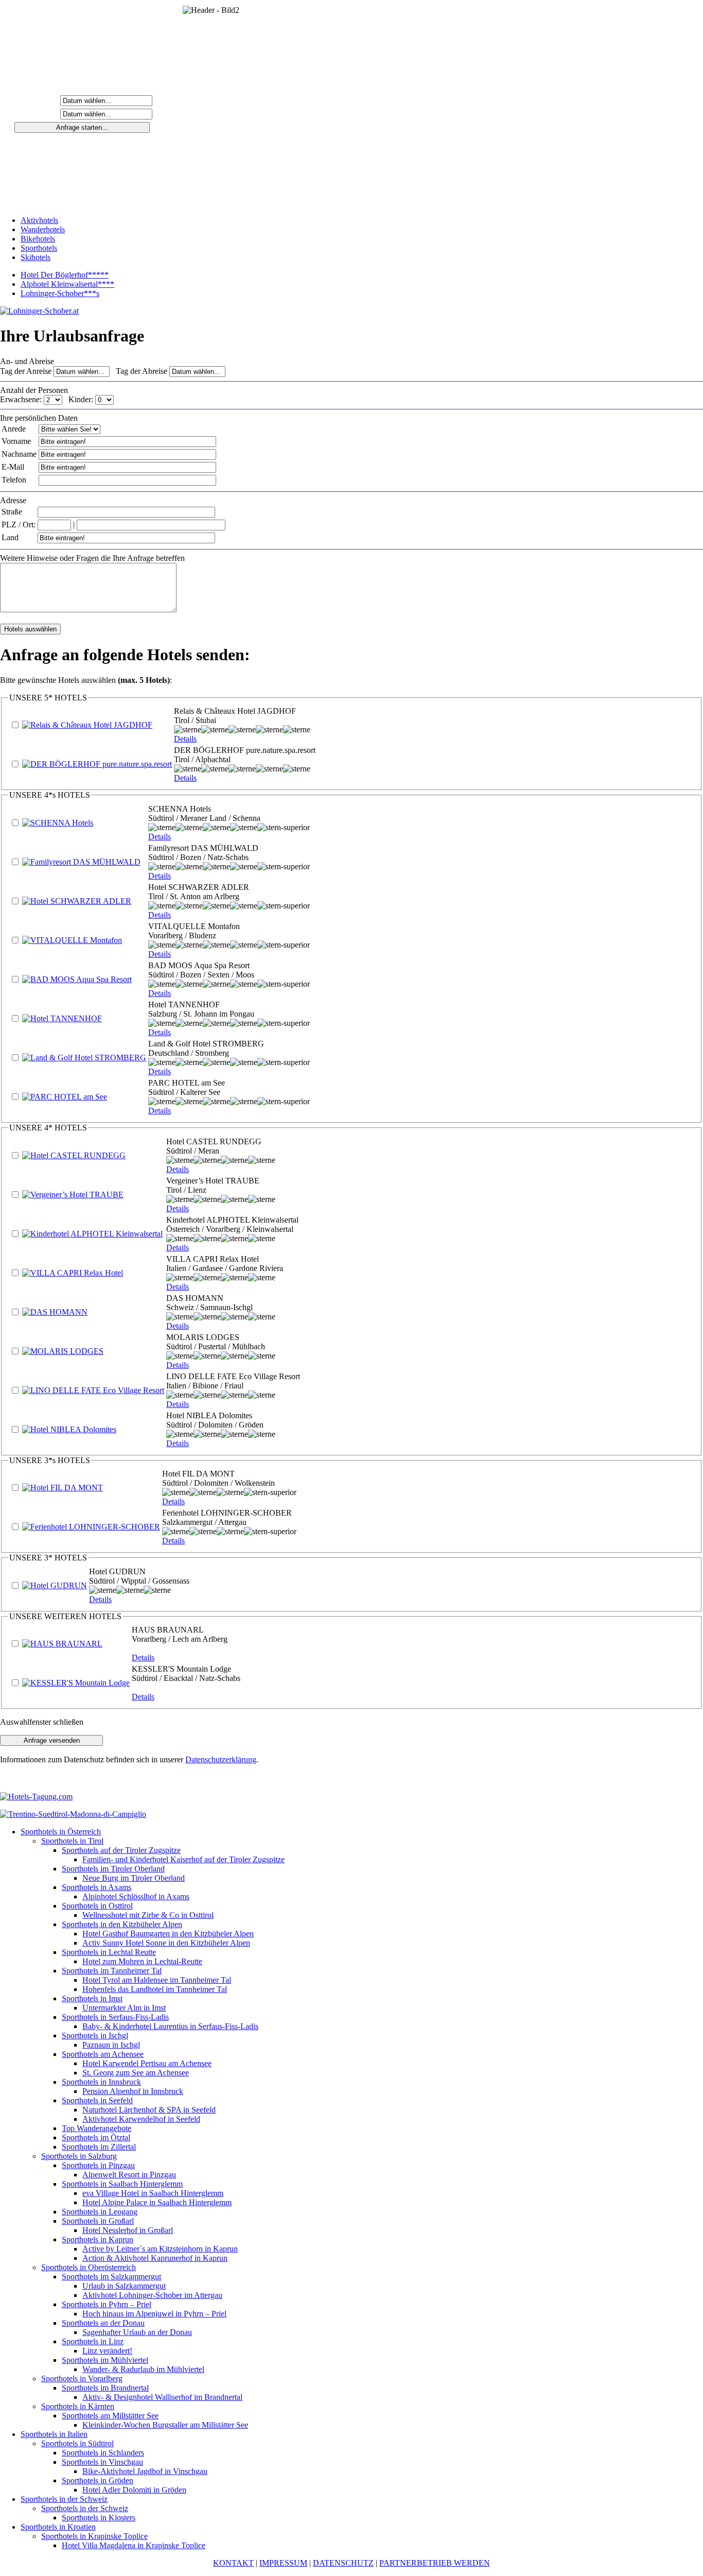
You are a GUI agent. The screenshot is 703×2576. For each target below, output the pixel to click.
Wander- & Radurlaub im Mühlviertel (143, 2369)
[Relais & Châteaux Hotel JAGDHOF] (87, 725)
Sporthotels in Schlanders (103, 2453)
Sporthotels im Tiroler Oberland (113, 1869)
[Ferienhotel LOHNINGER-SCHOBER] (91, 1527)
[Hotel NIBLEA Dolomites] (69, 1429)
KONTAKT (233, 2563)
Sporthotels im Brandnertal (105, 2388)
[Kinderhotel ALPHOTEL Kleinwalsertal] (92, 1234)
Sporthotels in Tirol (72, 1841)
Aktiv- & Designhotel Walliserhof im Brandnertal (162, 2397)
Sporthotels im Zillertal (99, 2147)
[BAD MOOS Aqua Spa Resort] (77, 979)
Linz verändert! (107, 2351)
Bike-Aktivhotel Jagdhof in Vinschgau (145, 2471)
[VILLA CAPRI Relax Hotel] (73, 1273)
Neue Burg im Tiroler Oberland (134, 1878)
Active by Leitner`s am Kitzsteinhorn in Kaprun (160, 2249)
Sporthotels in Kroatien (58, 2527)
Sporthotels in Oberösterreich (89, 2267)
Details (185, 739)
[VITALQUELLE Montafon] (72, 940)
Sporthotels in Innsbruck (101, 2082)
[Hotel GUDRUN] (55, 1585)
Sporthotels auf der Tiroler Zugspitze (121, 1850)
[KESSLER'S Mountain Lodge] (76, 1683)
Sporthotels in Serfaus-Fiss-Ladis (115, 2017)
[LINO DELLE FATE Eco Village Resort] (93, 1390)
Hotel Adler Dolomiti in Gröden (134, 2490)
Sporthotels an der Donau (103, 2323)
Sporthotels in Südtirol (77, 2443)
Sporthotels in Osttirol (97, 1906)
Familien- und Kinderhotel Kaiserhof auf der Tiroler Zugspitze (183, 1859)
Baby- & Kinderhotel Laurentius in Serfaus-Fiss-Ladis (170, 2026)
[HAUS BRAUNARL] (62, 1644)
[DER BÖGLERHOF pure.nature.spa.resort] (97, 764)
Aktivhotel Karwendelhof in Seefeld (141, 2119)
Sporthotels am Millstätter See (110, 2416)
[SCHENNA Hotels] (58, 823)
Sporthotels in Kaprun (98, 2239)
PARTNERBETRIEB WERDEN (435, 2563)
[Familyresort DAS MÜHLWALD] (81, 862)
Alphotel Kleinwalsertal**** (67, 284)
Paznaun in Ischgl (111, 2045)
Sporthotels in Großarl (98, 2221)
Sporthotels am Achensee (103, 2054)
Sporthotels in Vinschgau (102, 2462)
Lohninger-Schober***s (60, 293)
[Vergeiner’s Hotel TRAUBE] (73, 1195)
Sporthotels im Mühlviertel (105, 2360)
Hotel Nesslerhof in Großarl (128, 2230)
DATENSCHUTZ (343, 2563)
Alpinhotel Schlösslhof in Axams (136, 1896)
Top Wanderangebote (96, 2128)
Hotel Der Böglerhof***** (65, 275)
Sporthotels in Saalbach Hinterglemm (122, 2184)
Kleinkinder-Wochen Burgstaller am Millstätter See (165, 2425)
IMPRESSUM (283, 2563)
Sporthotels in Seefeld (97, 2100)
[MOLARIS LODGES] (63, 1351)
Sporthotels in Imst (92, 1998)
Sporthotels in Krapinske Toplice (94, 2536)
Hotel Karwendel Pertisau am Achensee (147, 2063)
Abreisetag (38, 114)
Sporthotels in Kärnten (78, 2406)
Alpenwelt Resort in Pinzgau (129, 2175)
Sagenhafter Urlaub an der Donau (137, 2332)
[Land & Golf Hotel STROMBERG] (84, 1058)
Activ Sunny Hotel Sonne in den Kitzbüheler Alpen (166, 1943)
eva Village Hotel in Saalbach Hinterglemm (153, 2193)
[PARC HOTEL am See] (65, 1097)
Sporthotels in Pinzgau (98, 2165)
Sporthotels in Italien (54, 2434)
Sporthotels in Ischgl (95, 2036)
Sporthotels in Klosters (99, 2518)
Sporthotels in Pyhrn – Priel (107, 2304)
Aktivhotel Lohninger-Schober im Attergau (152, 2295)
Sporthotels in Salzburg (79, 2156)
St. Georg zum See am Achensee (136, 2073)
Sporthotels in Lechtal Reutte (109, 1952)
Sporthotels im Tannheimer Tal (112, 1971)
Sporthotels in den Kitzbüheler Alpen (122, 1924)
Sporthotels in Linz (93, 2341)
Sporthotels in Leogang (100, 2212)
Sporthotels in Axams (96, 1887)
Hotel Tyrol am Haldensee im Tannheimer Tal (157, 1980)
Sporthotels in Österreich (61, 1832)
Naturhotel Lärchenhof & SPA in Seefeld (149, 2110)
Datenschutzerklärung (221, 1759)
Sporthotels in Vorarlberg (82, 2378)
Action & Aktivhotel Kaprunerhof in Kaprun (155, 2258)
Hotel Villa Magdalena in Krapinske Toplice (134, 2545)
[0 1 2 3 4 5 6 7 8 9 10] (104, 399)
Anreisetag (38, 100)
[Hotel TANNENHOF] (62, 1018)
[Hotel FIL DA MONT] (63, 1488)
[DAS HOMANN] (55, 1312)
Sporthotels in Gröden (98, 2480)
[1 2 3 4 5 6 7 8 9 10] (54, 399)
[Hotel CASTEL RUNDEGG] (74, 1155)
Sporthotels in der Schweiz (64, 2499)
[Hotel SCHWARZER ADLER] (77, 901)
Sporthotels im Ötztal (96, 2137)
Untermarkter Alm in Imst (124, 2008)
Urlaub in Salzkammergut (124, 2286)
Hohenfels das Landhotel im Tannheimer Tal (155, 1989)
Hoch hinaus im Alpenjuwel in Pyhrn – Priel (154, 2314)
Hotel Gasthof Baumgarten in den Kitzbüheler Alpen (168, 1934)
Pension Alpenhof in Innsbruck (133, 2091)
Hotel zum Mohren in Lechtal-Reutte (142, 1961)
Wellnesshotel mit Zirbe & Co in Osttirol (148, 1915)
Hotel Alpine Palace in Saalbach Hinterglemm (157, 2202)
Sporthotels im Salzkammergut (111, 2277)
